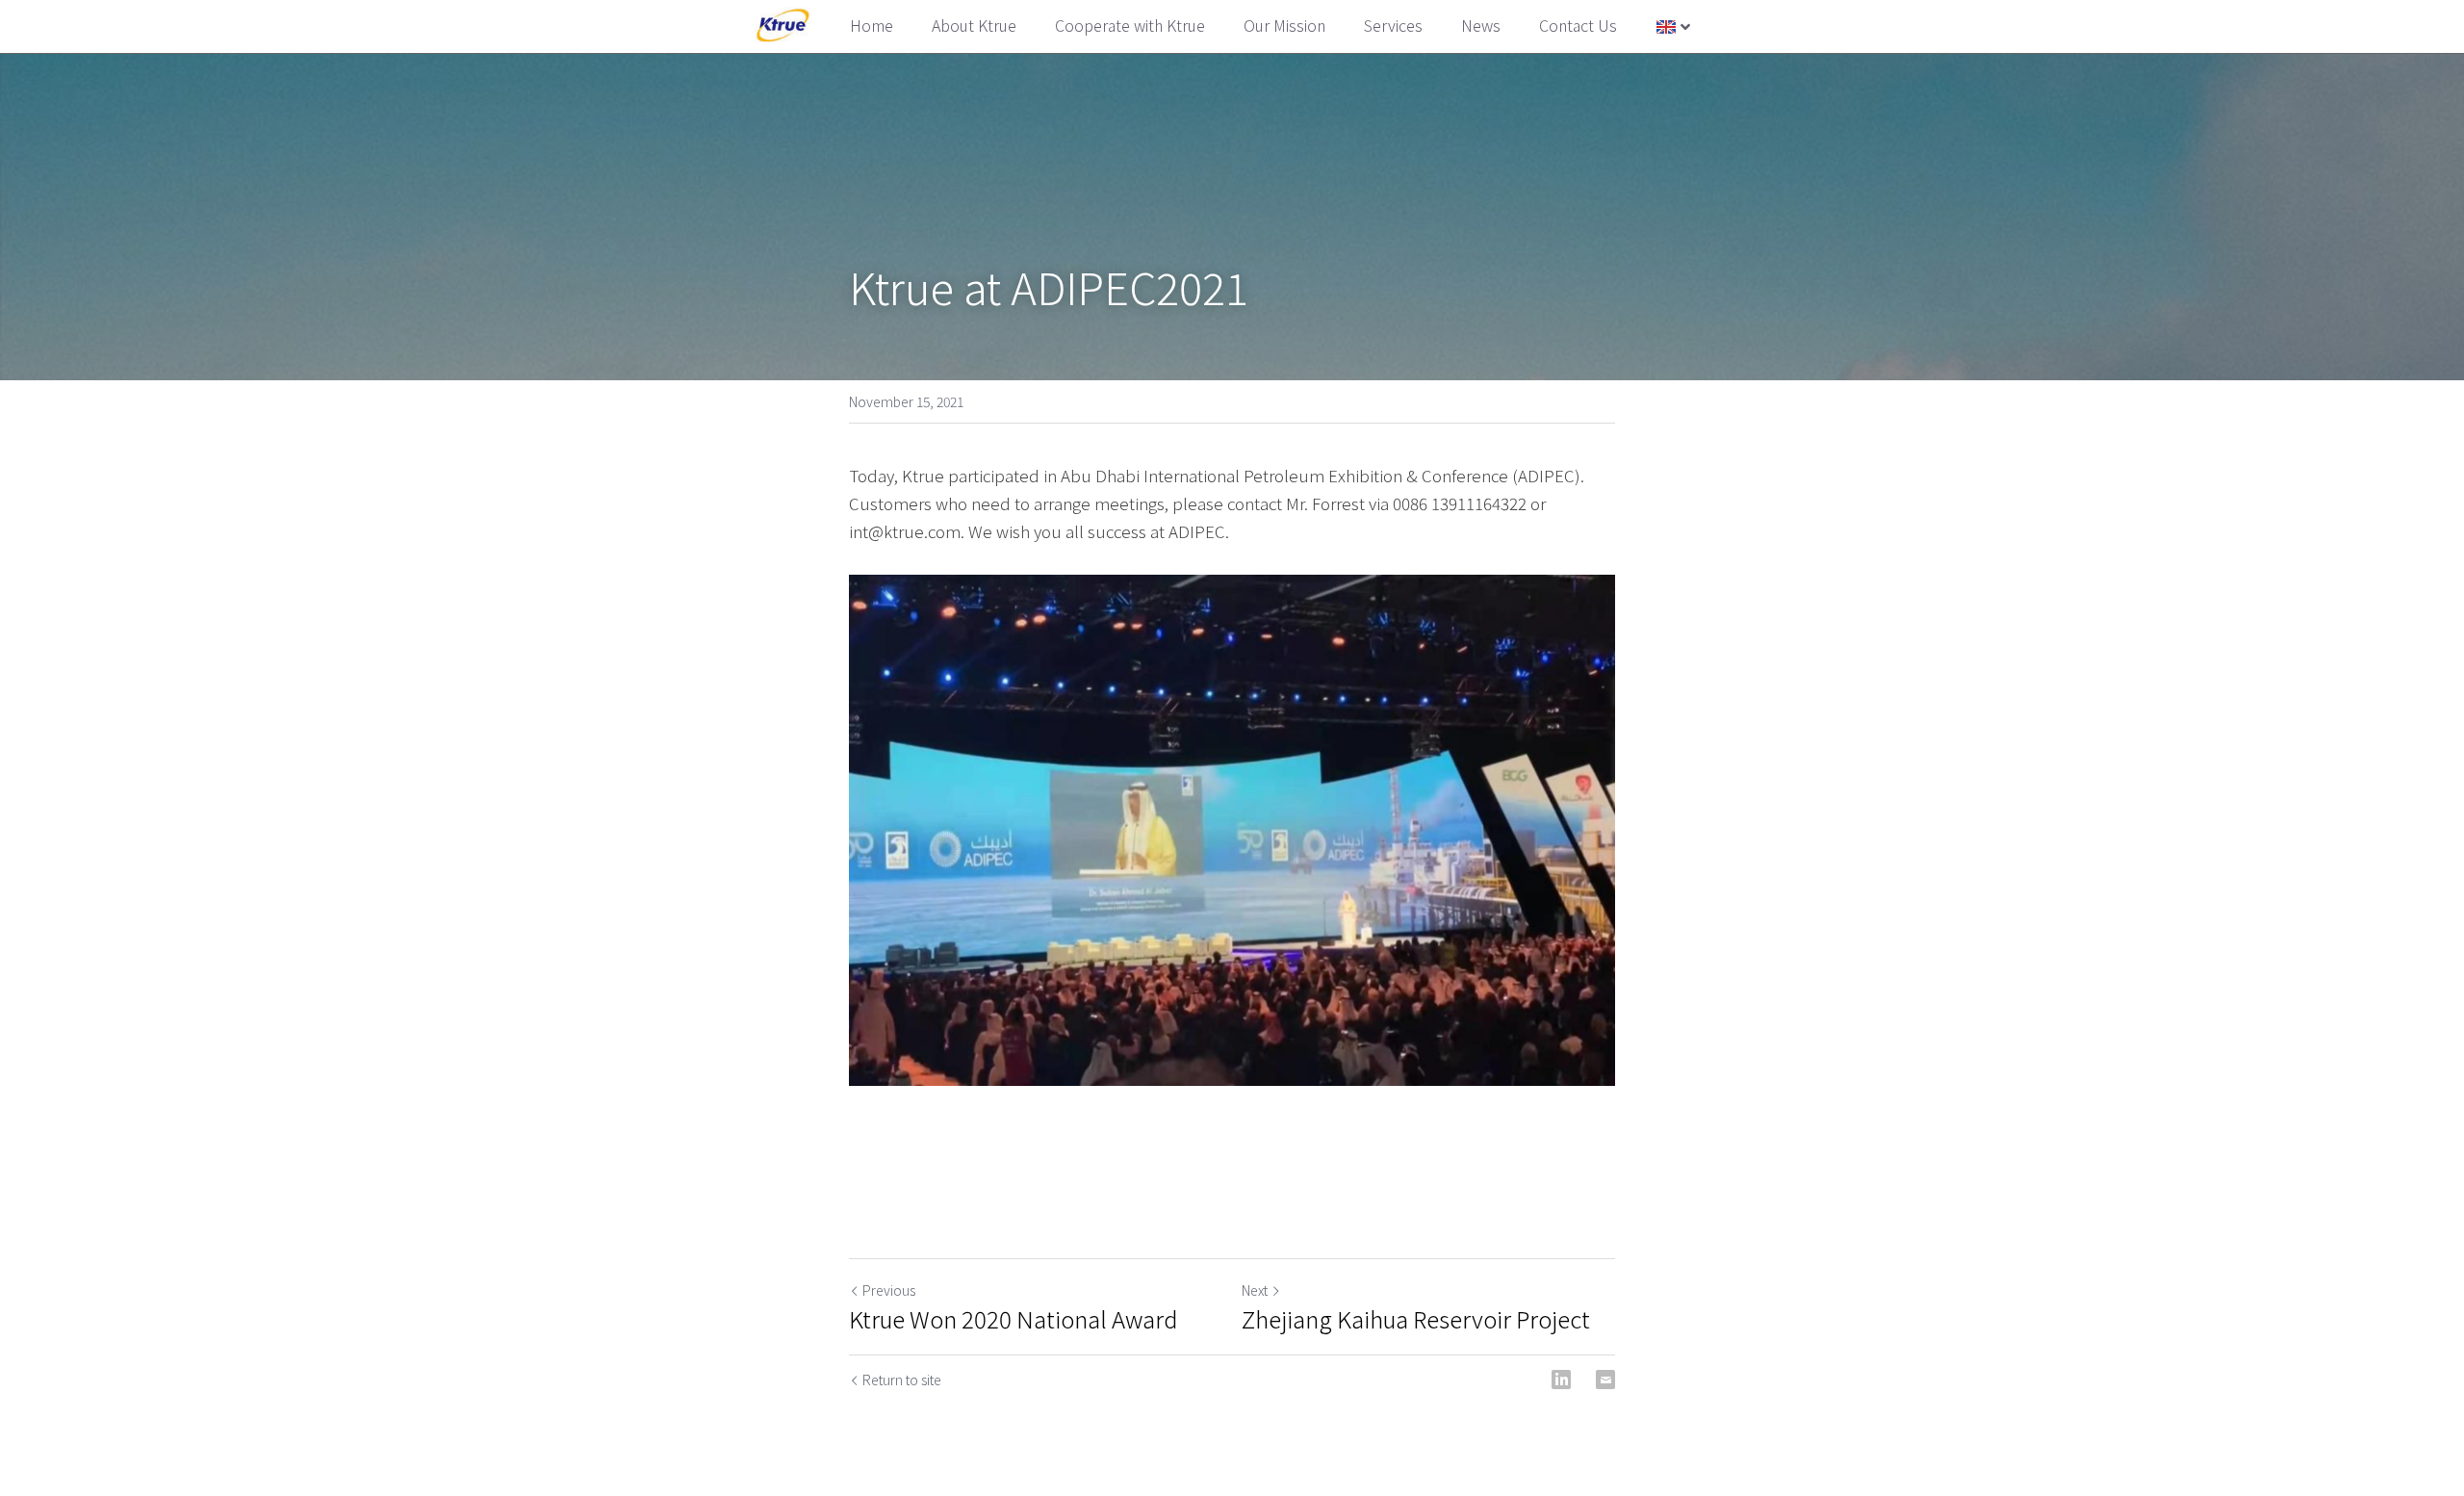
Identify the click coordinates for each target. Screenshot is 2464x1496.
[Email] (1605, 1380)
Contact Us (1578, 25)
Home (872, 25)
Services (1393, 25)
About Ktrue (974, 25)
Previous (889, 1290)
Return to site (902, 1380)
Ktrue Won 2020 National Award (1014, 1319)
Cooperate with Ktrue (1130, 25)
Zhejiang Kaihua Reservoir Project (1416, 1319)
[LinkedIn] (1561, 1380)
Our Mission (1284, 25)
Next (1255, 1290)
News (1481, 25)
